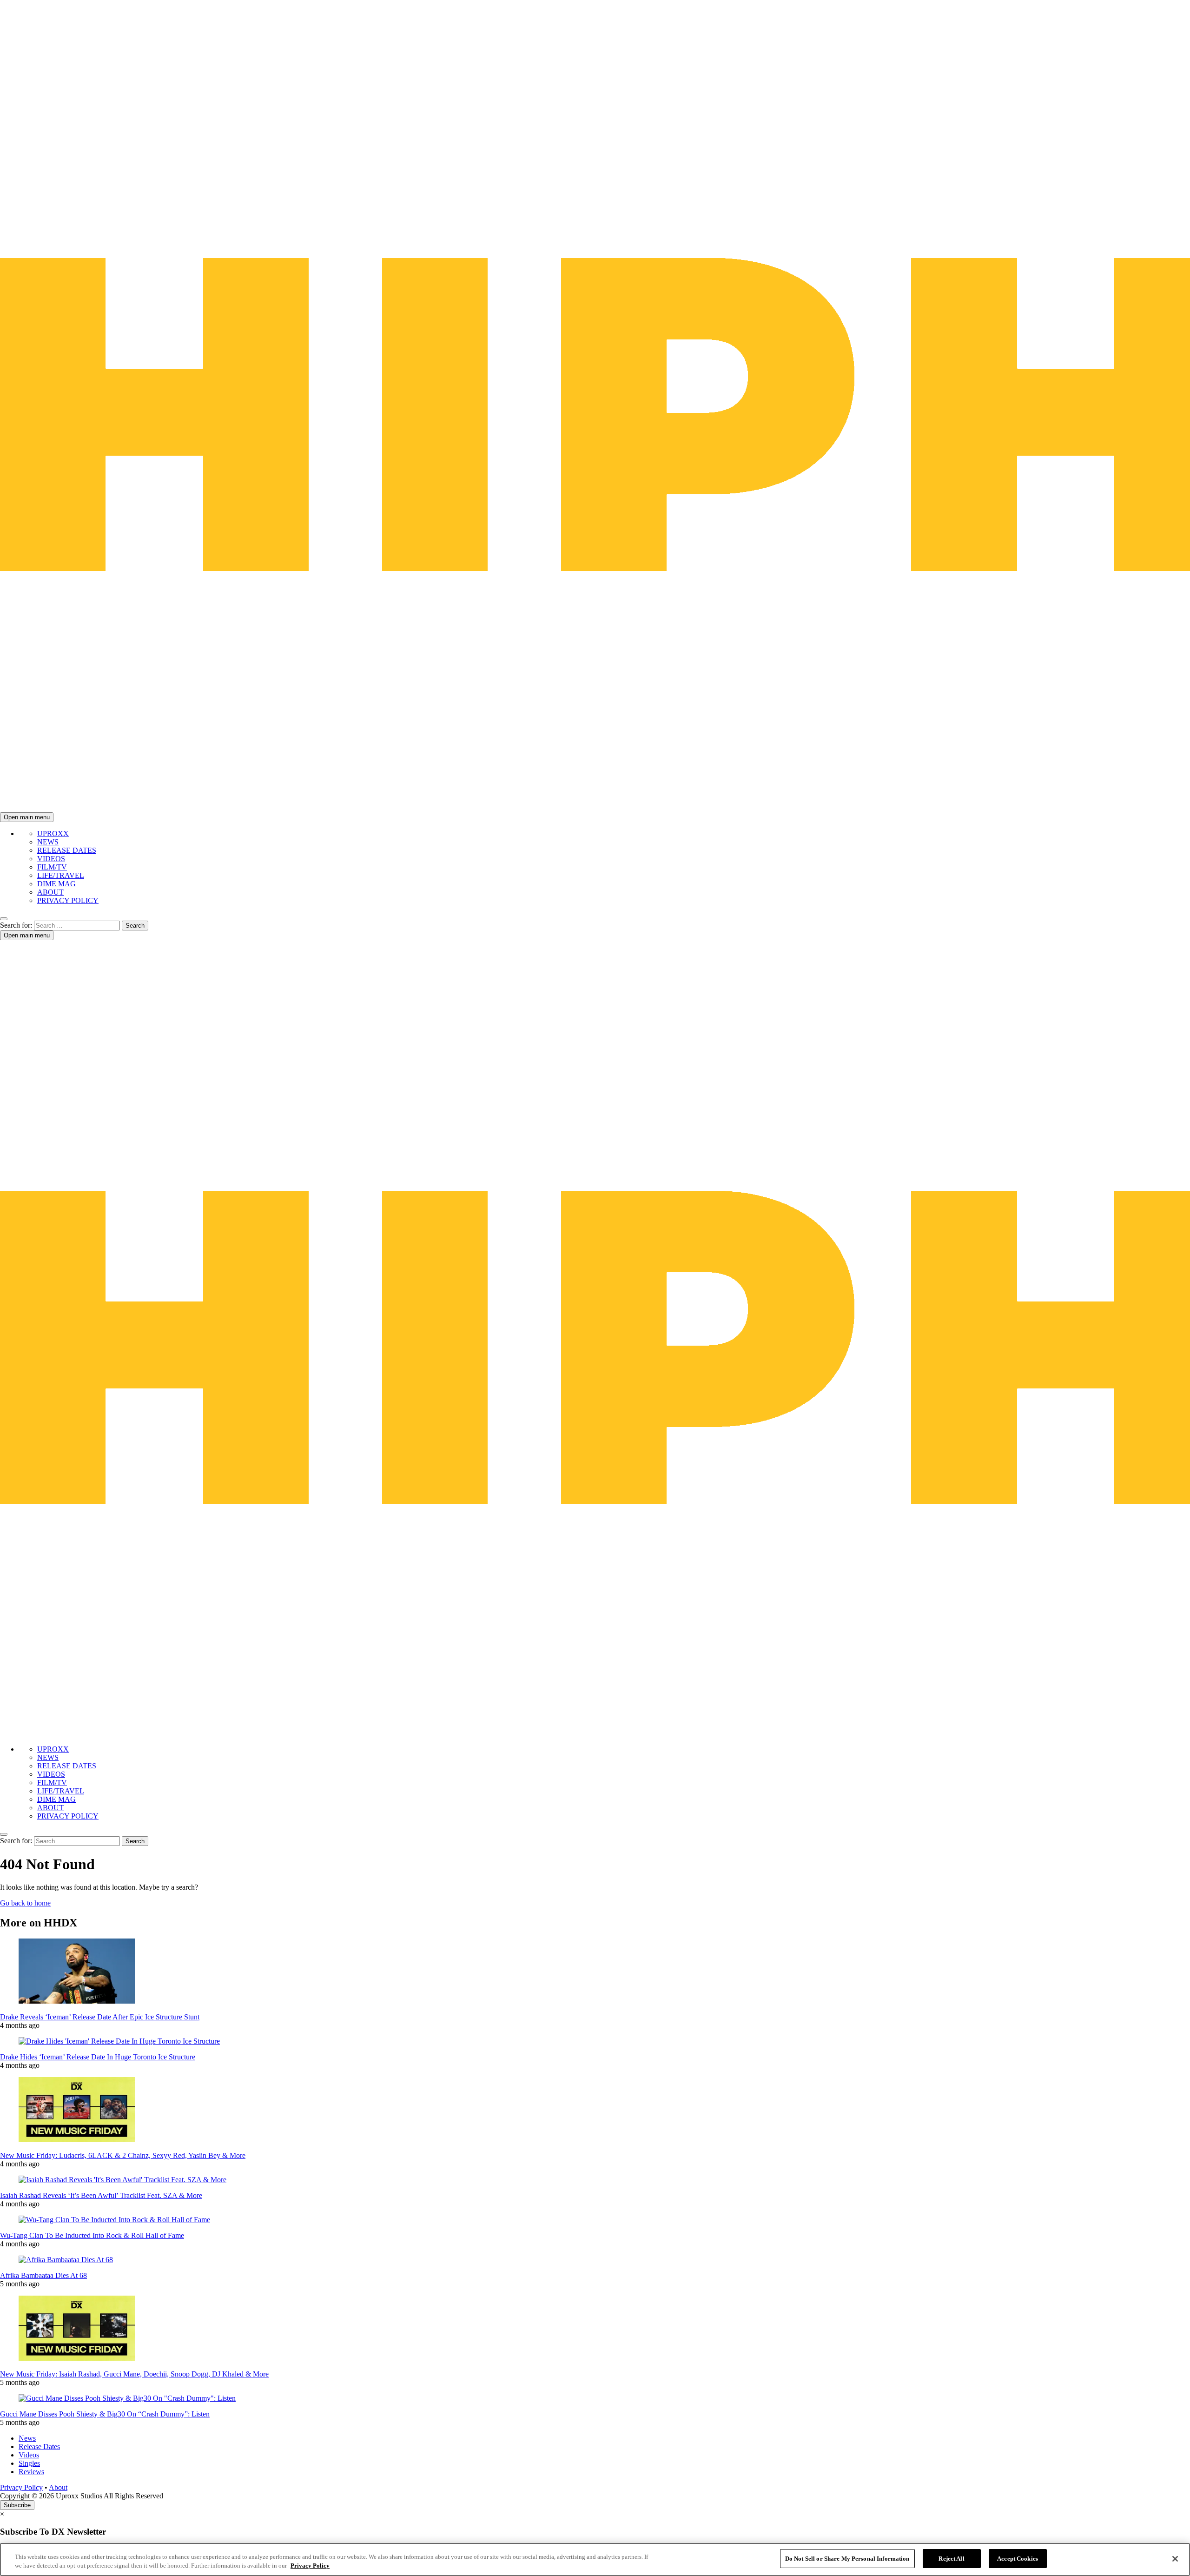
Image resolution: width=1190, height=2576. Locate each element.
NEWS (48, 842)
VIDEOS (51, 859)
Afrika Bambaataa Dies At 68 (43, 2275)
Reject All (951, 2559)
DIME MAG (56, 884)
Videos (29, 2455)
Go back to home (25, 1903)
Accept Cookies (1018, 2559)
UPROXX (53, 833)
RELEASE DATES (67, 850)
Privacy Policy (21, 2487)
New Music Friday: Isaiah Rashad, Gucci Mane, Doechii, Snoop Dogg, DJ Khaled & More (134, 2374)
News (27, 2438)
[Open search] (4, 919)
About (58, 2487)
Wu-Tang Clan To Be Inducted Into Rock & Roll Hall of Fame (92, 2235)
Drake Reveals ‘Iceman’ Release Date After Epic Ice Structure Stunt (100, 2017)
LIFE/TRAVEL (61, 875)
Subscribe (17, 2505)
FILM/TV (52, 867)
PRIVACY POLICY (68, 900)
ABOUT (50, 892)
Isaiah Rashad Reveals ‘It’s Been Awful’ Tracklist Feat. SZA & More (101, 2195)
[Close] (1175, 2559)
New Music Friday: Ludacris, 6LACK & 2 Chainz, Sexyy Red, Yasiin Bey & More (123, 2155)
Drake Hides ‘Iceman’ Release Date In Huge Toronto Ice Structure (98, 2057)
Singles (29, 2463)
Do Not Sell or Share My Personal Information (847, 2559)
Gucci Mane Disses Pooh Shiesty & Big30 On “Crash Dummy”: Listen (105, 2414)
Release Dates (39, 2447)
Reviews (31, 2472)
